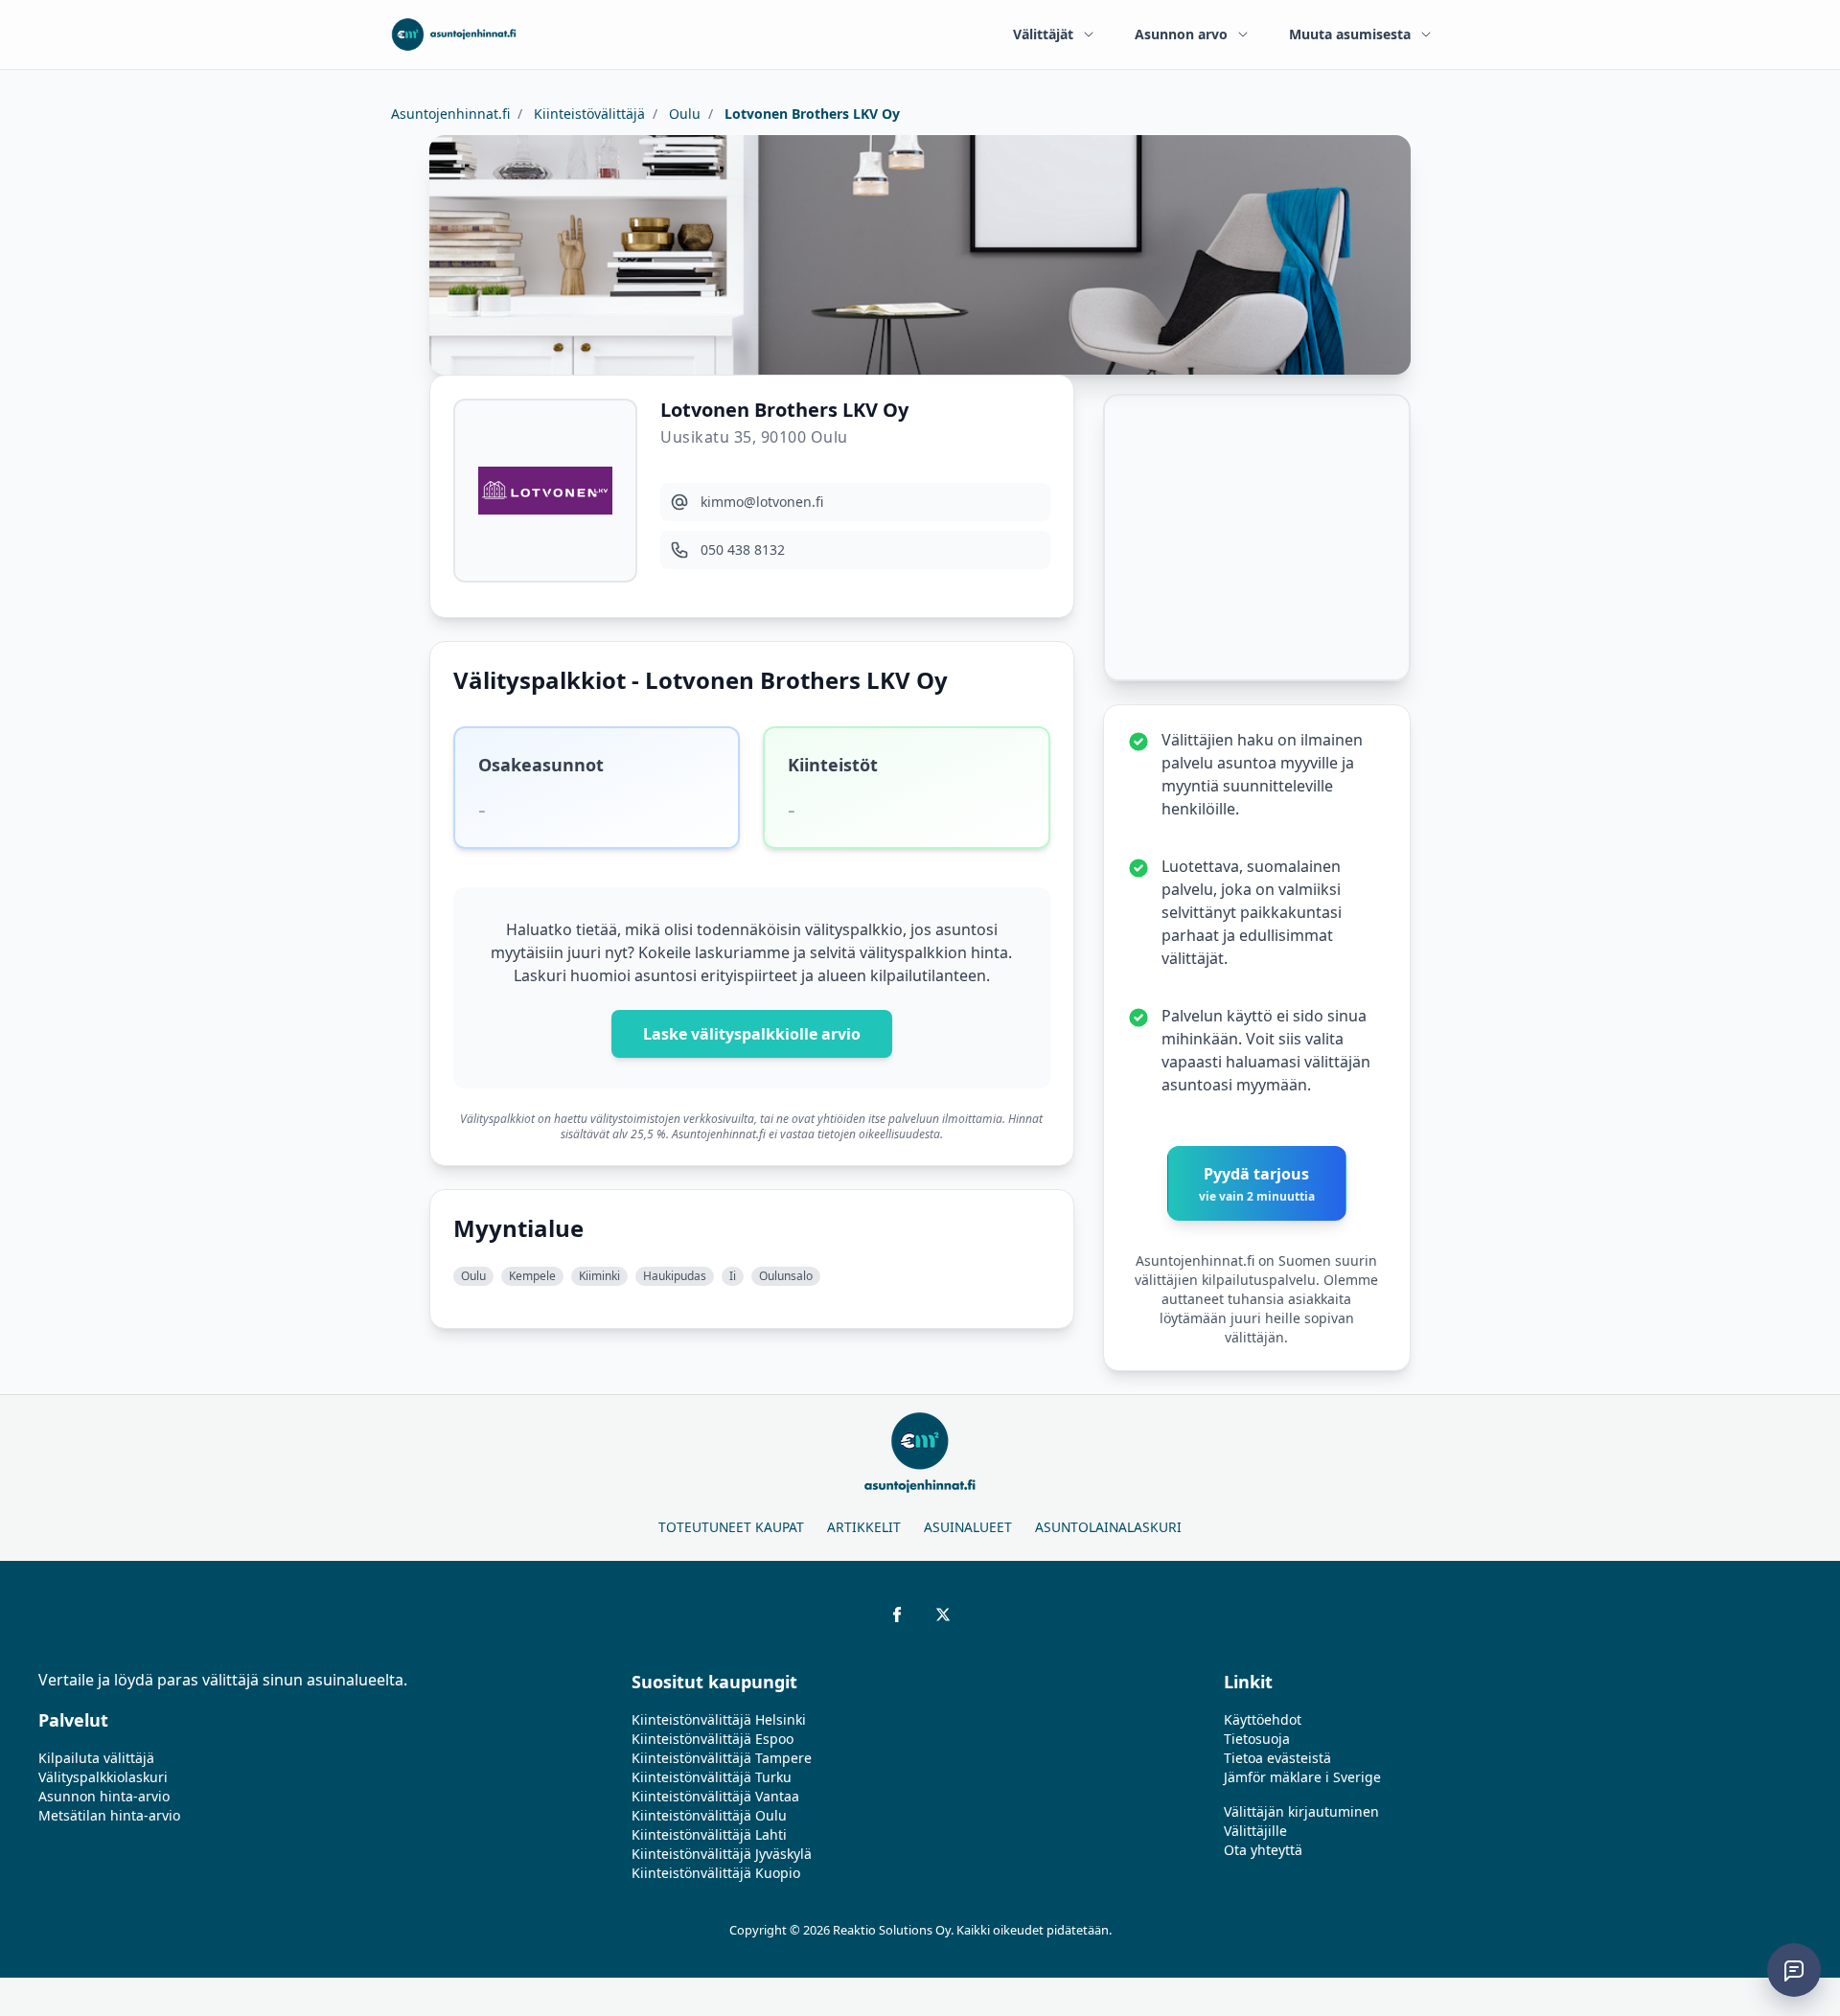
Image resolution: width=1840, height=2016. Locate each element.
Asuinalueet (968, 1527)
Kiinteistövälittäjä (587, 114)
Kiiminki (599, 1276)
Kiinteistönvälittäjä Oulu (709, 1815)
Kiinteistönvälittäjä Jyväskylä (722, 1854)
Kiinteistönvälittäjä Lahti (709, 1834)
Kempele (532, 1276)
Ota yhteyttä (1263, 1850)
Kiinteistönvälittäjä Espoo (713, 1739)
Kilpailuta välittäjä (96, 1758)
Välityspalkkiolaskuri (103, 1777)
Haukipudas (675, 1276)
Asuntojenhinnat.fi (450, 114)
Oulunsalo (786, 1276)
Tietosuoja (1257, 1739)
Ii (733, 1276)
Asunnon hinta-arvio (104, 1796)
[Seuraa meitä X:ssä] (943, 1615)
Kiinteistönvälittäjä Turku (712, 1777)
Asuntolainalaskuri (1108, 1527)
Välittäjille (1255, 1831)
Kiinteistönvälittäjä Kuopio (716, 1873)
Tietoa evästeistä (1277, 1758)
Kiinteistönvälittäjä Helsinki (719, 1719)
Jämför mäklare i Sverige (1302, 1777)
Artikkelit (864, 1527)
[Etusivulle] (454, 34)
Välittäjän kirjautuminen (1301, 1811)
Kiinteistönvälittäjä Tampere (722, 1758)
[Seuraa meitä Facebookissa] (897, 1615)
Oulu (683, 114)
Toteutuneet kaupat (731, 1527)
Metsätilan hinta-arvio (109, 1815)
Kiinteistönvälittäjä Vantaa (715, 1796)
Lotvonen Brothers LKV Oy (810, 114)
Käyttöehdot (1263, 1719)
